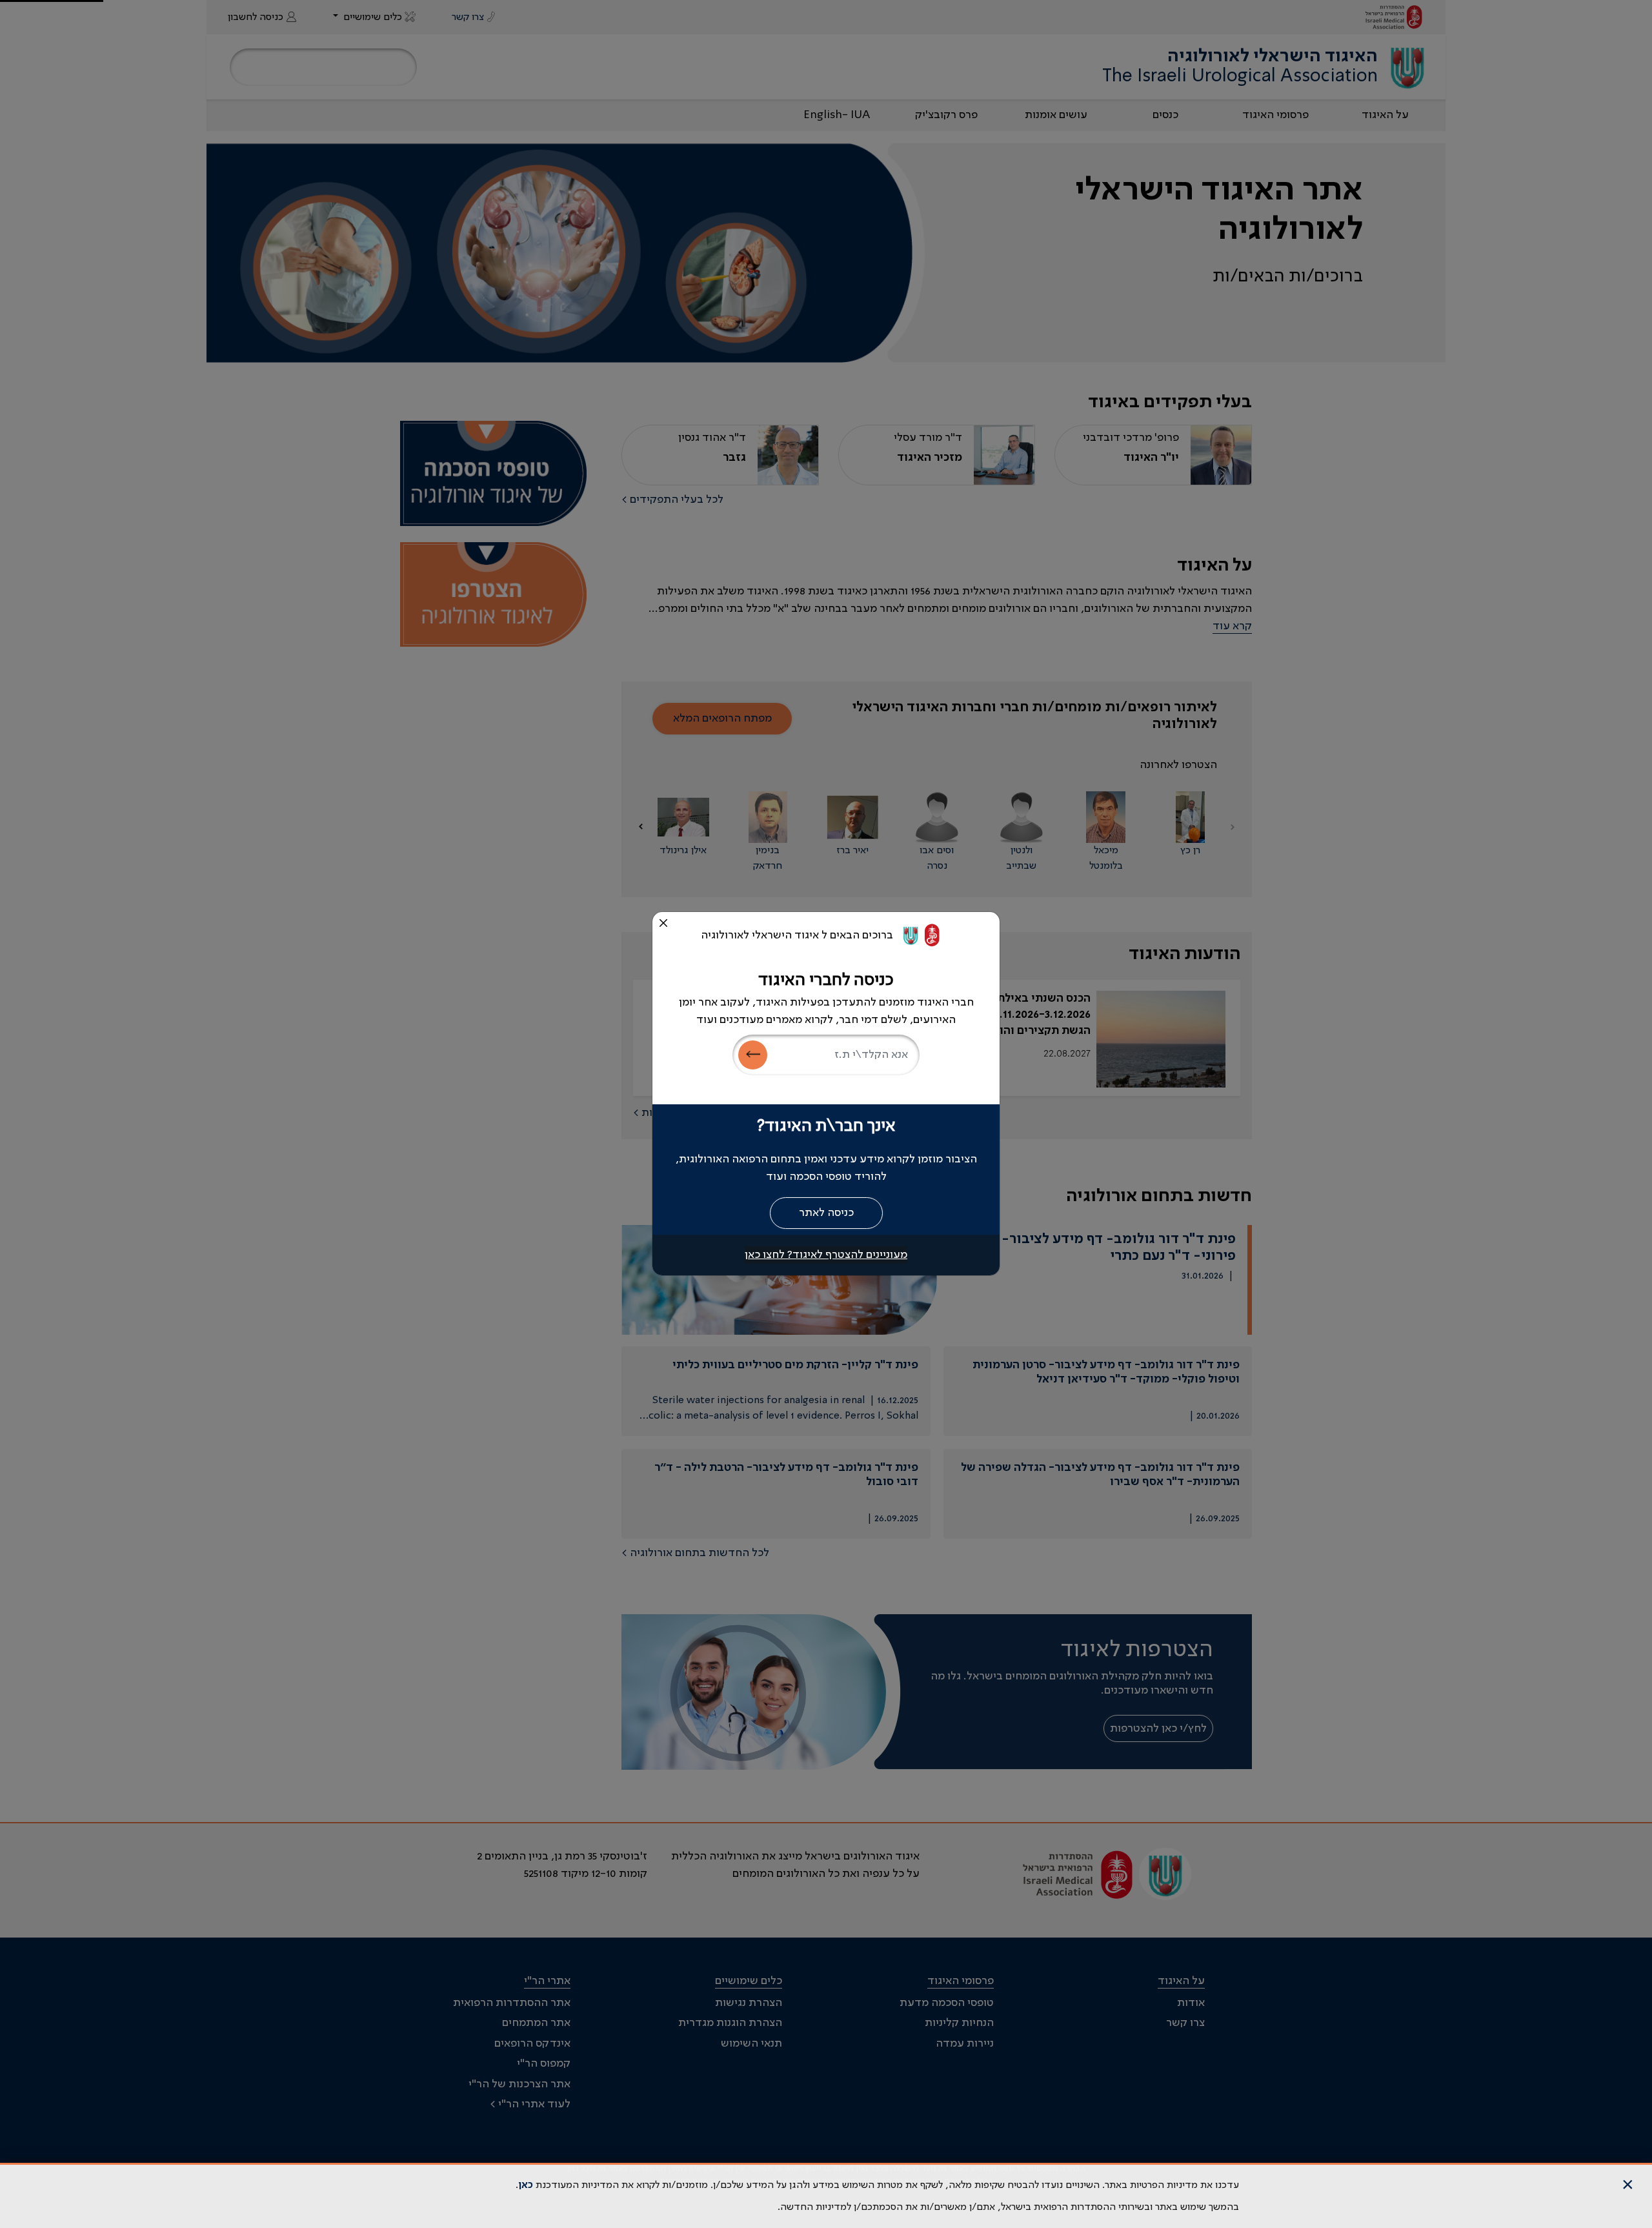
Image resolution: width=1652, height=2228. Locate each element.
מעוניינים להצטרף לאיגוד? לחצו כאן (826, 1255)
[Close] (663, 923)
